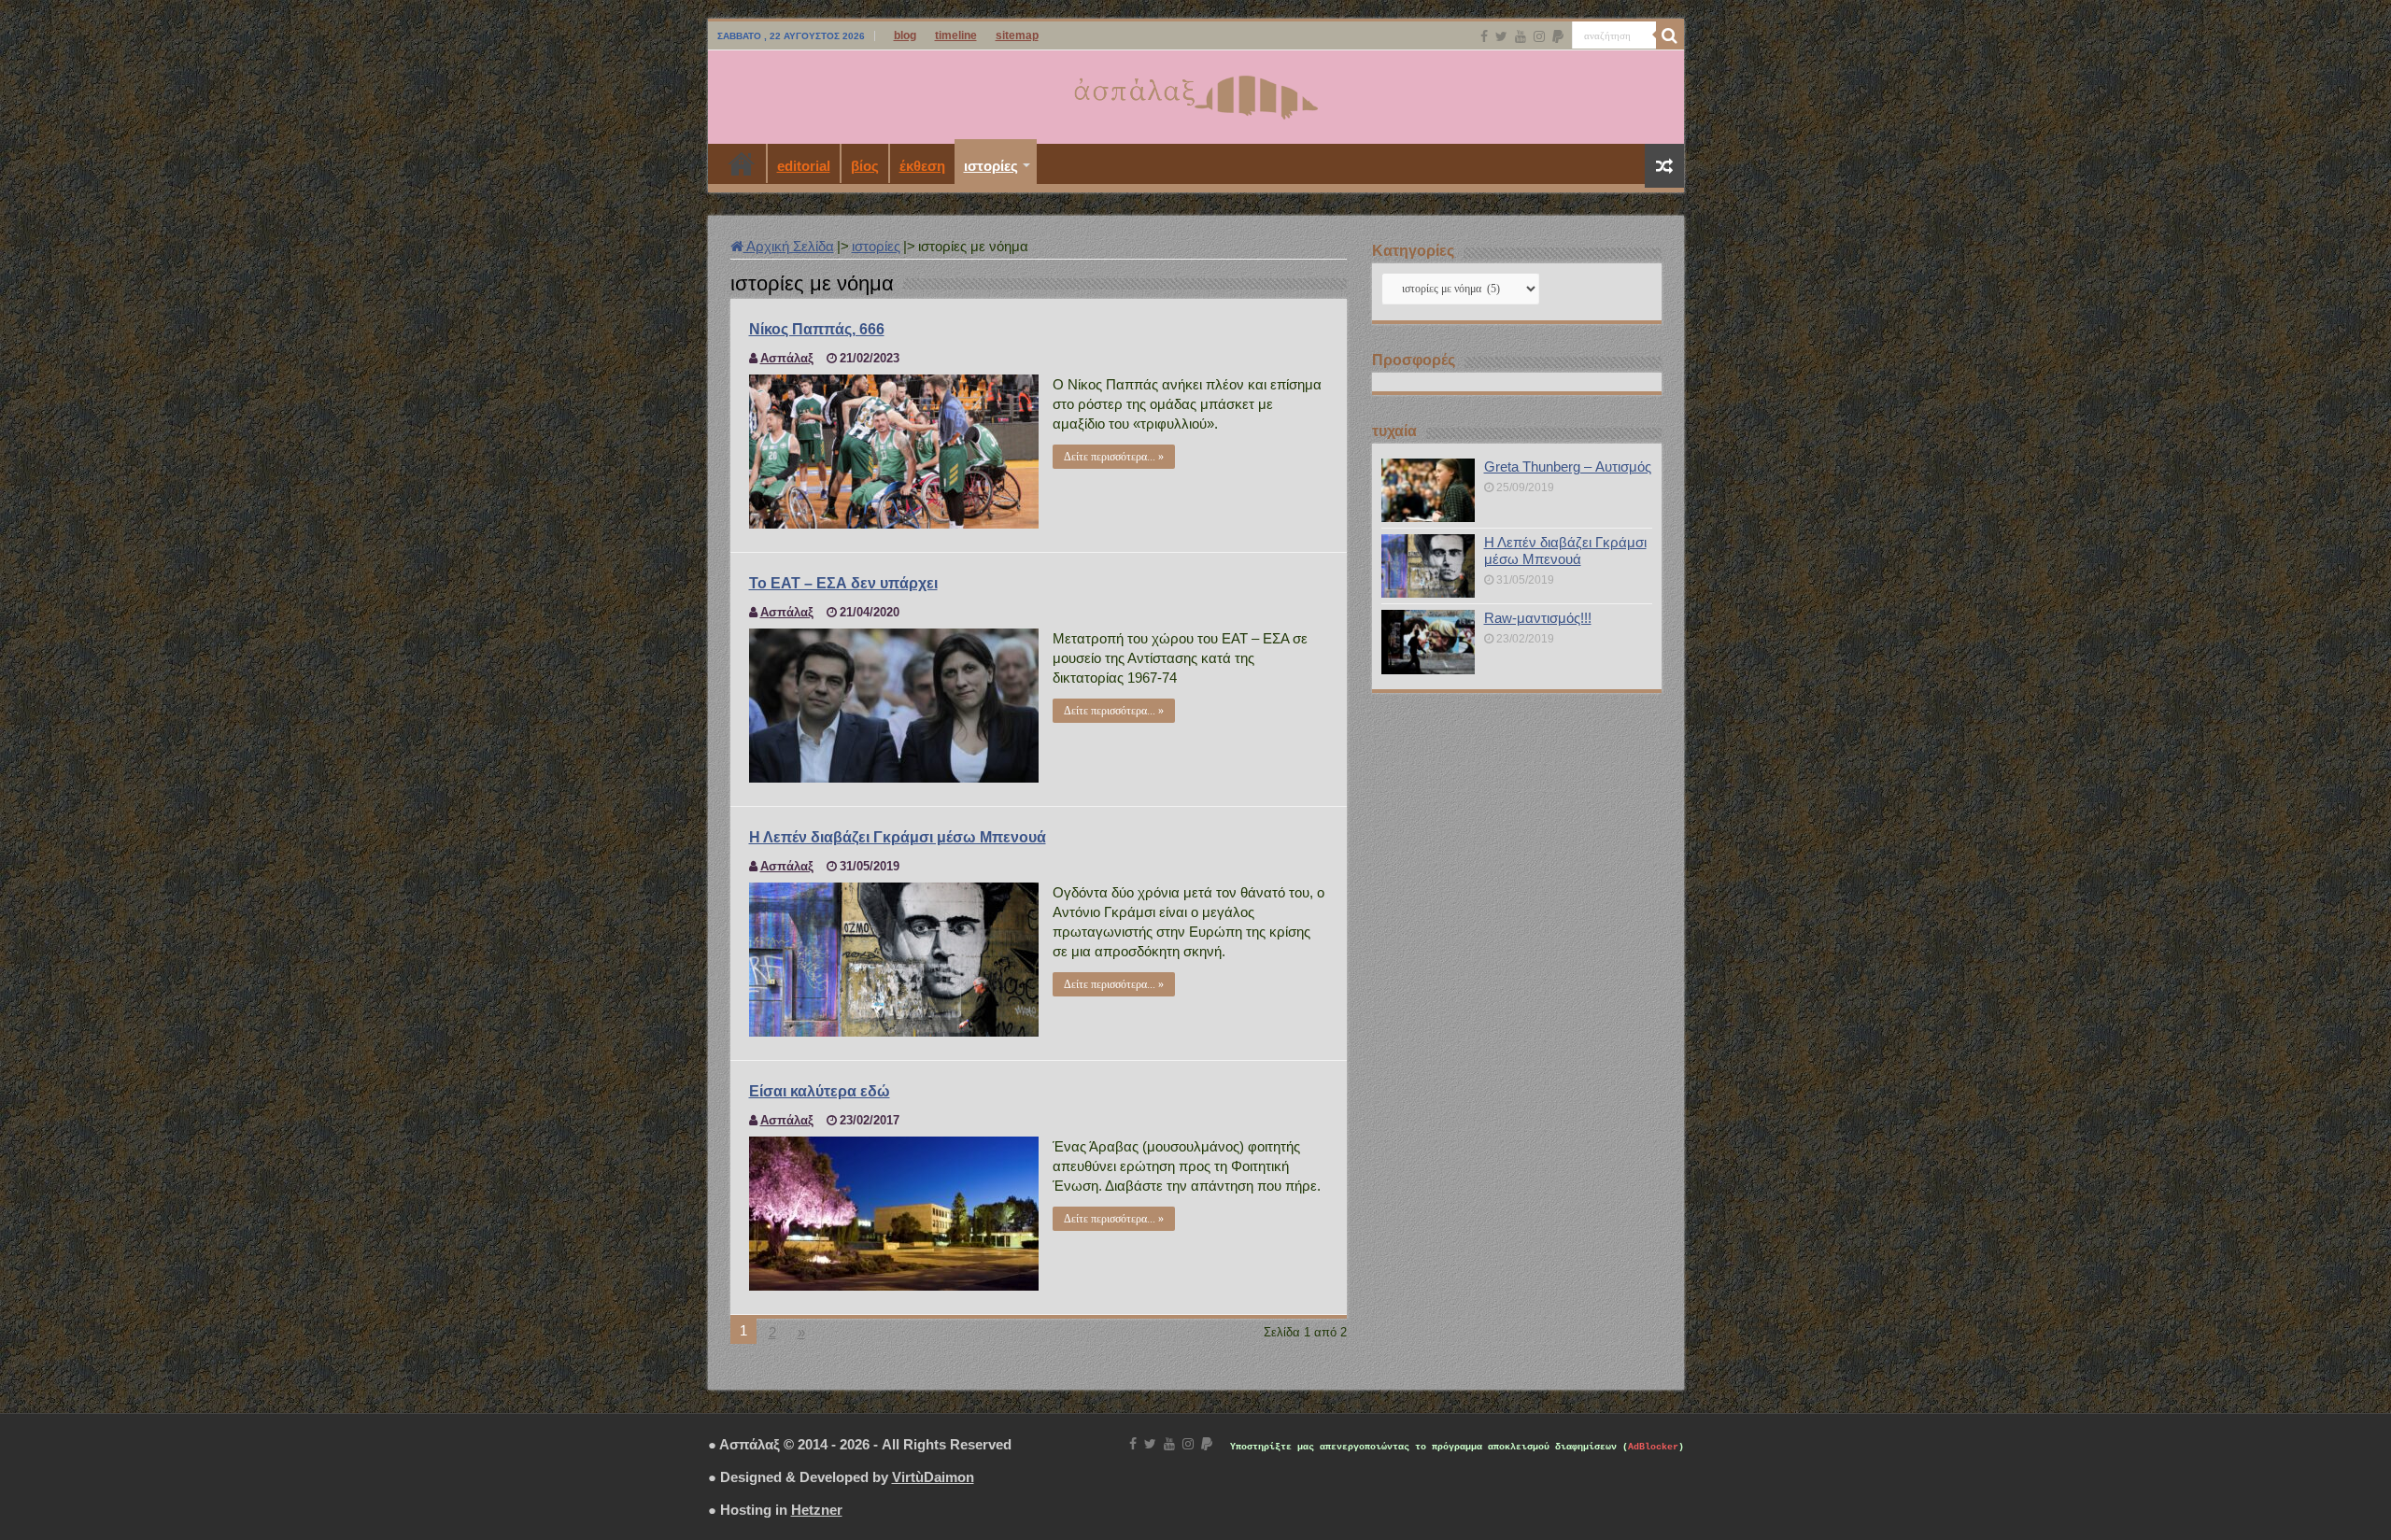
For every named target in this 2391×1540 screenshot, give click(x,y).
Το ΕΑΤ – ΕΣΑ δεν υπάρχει (843, 583)
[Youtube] (1521, 36)
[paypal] (1558, 36)
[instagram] (1539, 36)
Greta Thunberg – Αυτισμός (1568, 466)
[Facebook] (1484, 36)
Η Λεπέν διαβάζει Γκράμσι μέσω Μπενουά (898, 837)
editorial (804, 166)
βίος (865, 166)
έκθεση (922, 166)
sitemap (1017, 35)
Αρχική (742, 163)
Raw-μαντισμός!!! (1538, 618)
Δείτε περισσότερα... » (1114, 457)
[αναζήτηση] (1670, 35)
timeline (956, 35)
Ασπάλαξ (787, 358)
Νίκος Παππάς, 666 (817, 329)
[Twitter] (1501, 36)
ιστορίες (991, 166)
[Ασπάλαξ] (1195, 93)
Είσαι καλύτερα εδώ (820, 1091)
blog (905, 35)
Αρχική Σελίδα (789, 246)
